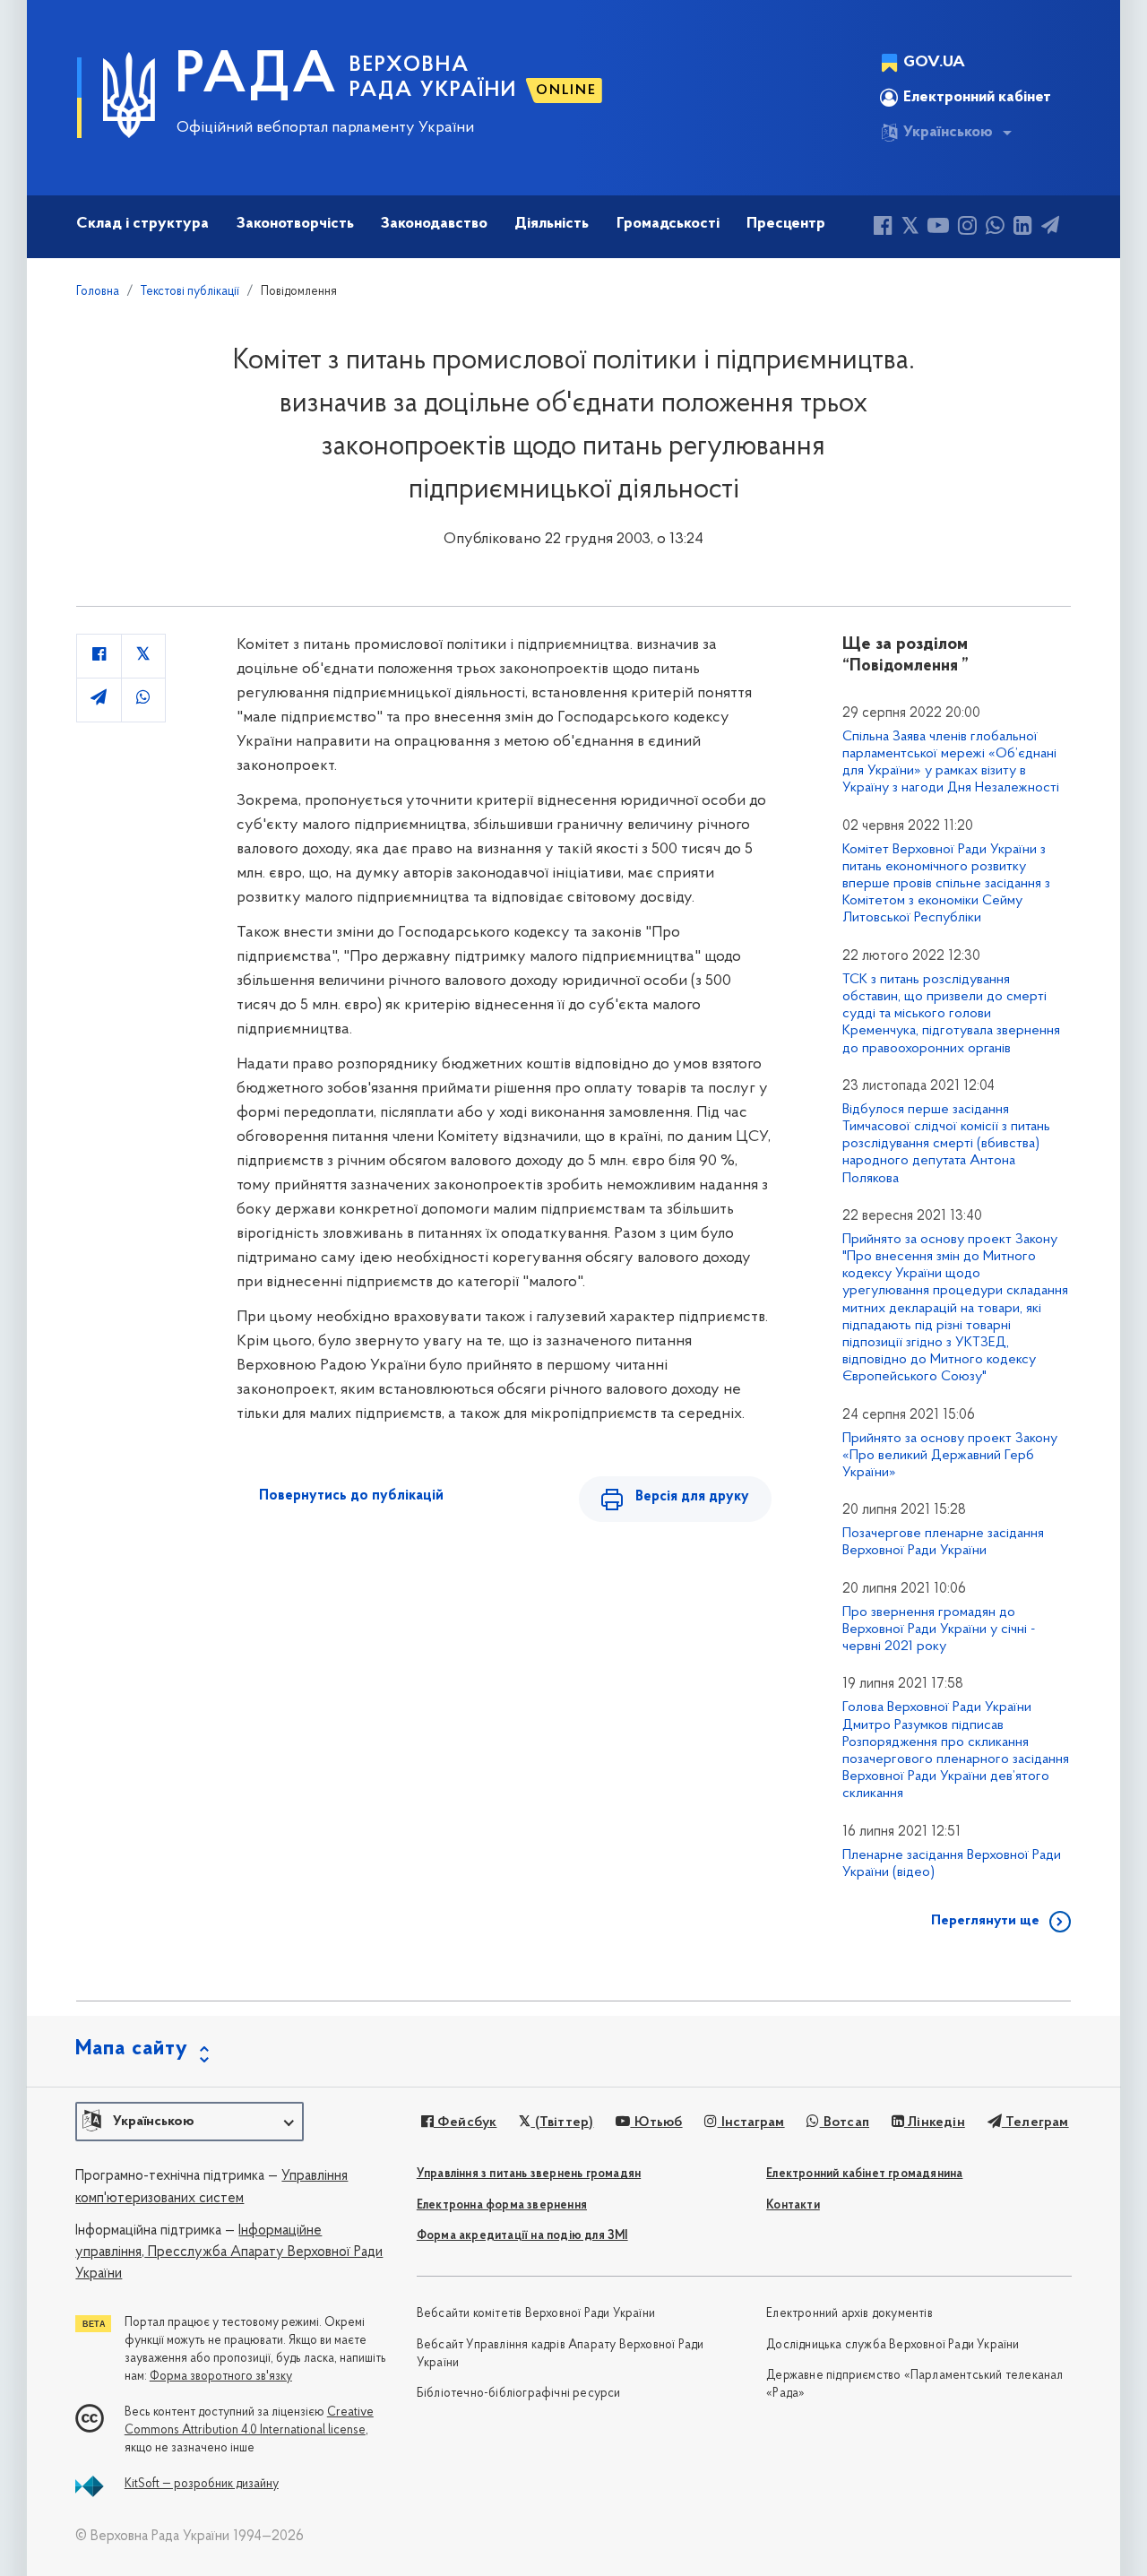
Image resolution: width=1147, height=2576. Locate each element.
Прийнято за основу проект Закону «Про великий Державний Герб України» (950, 1456)
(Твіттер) (562, 2122)
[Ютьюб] (938, 228)
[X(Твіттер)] (910, 228)
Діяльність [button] (552, 224)
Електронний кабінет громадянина (864, 2174)
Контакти (793, 2205)
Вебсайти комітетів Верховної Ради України (536, 2314)
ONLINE (566, 91)
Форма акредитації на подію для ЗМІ (522, 2236)
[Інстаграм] (967, 228)
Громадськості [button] (668, 224)
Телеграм (1035, 2122)
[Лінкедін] (1023, 228)
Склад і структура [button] (142, 224)
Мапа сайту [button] (132, 2049)
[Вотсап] (995, 228)
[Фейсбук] (883, 228)
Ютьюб (656, 2122)
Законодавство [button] (434, 224)
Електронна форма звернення (502, 2205)
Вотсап (845, 2122)
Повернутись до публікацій (351, 1496)
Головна (98, 292)
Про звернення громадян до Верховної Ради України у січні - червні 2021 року (939, 1629)
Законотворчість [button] (295, 224)
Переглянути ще (985, 1921)
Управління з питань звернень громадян (529, 2174)
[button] (190, 2122)
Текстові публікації (190, 292)
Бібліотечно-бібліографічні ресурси (519, 2394)
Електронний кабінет (977, 98)
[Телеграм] (1050, 228)
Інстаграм (751, 2122)
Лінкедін (935, 2122)
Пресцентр (786, 224)
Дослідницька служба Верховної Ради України (893, 2345)
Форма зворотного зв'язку (221, 2377)
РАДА (257, 77)
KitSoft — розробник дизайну (202, 2484)
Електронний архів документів (849, 2314)
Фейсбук (466, 2122)
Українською (948, 133)
